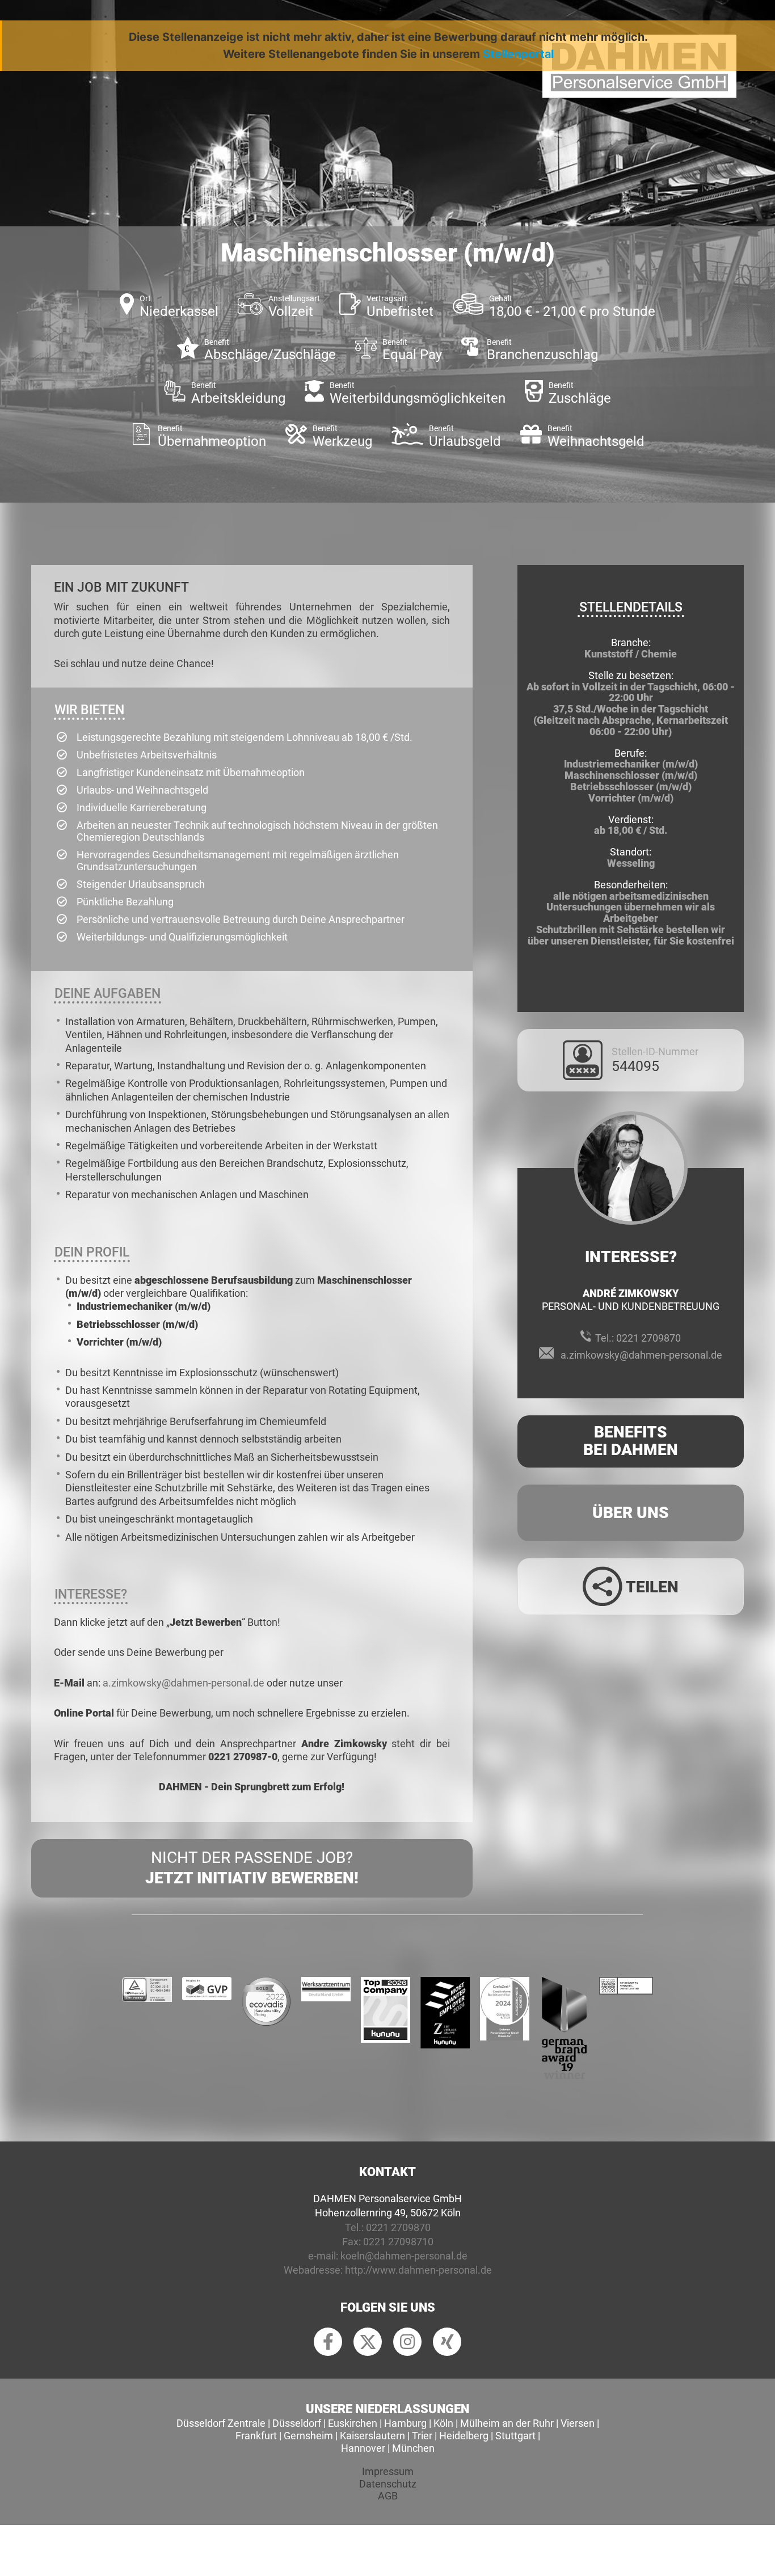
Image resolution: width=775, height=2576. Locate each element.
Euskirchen (353, 2423)
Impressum (388, 2471)
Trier (422, 2436)
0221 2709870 (648, 1338)
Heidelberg (464, 2436)
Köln (443, 2423)
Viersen (578, 2423)
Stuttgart (515, 2436)
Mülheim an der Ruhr (507, 2423)
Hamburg (405, 2423)
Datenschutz (388, 2484)
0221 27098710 (398, 2242)
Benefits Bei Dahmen (631, 1441)
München (413, 2448)
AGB (388, 2496)
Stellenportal (518, 54)
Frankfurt (256, 2436)
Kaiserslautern (372, 2436)
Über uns (631, 1513)
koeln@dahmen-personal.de (404, 2256)
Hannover (363, 2448)
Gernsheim (308, 2436)
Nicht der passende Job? (252, 1868)
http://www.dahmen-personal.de (418, 2270)
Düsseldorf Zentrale (221, 2423)
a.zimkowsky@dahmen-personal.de (184, 1683)
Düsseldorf (297, 2423)
